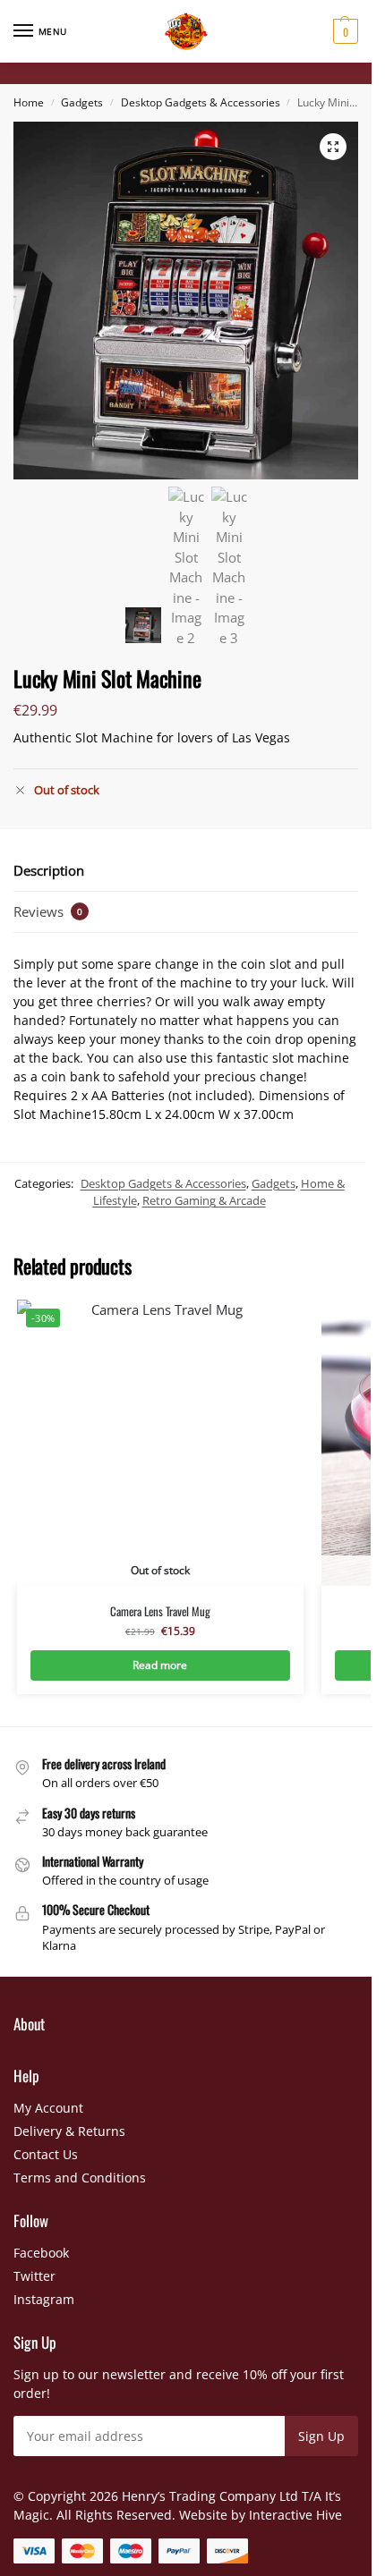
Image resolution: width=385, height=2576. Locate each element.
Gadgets (82, 102)
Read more (160, 1665)
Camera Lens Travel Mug (160, 1611)
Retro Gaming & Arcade (204, 1200)
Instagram (44, 2299)
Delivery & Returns (69, 2131)
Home (29, 102)
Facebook (41, 2253)
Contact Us (46, 2154)
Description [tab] (49, 870)
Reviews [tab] (48, 911)
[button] (343, 31)
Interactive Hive (295, 2515)
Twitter (34, 2276)
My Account (48, 2108)
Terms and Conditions (80, 2178)
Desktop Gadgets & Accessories (201, 102)
